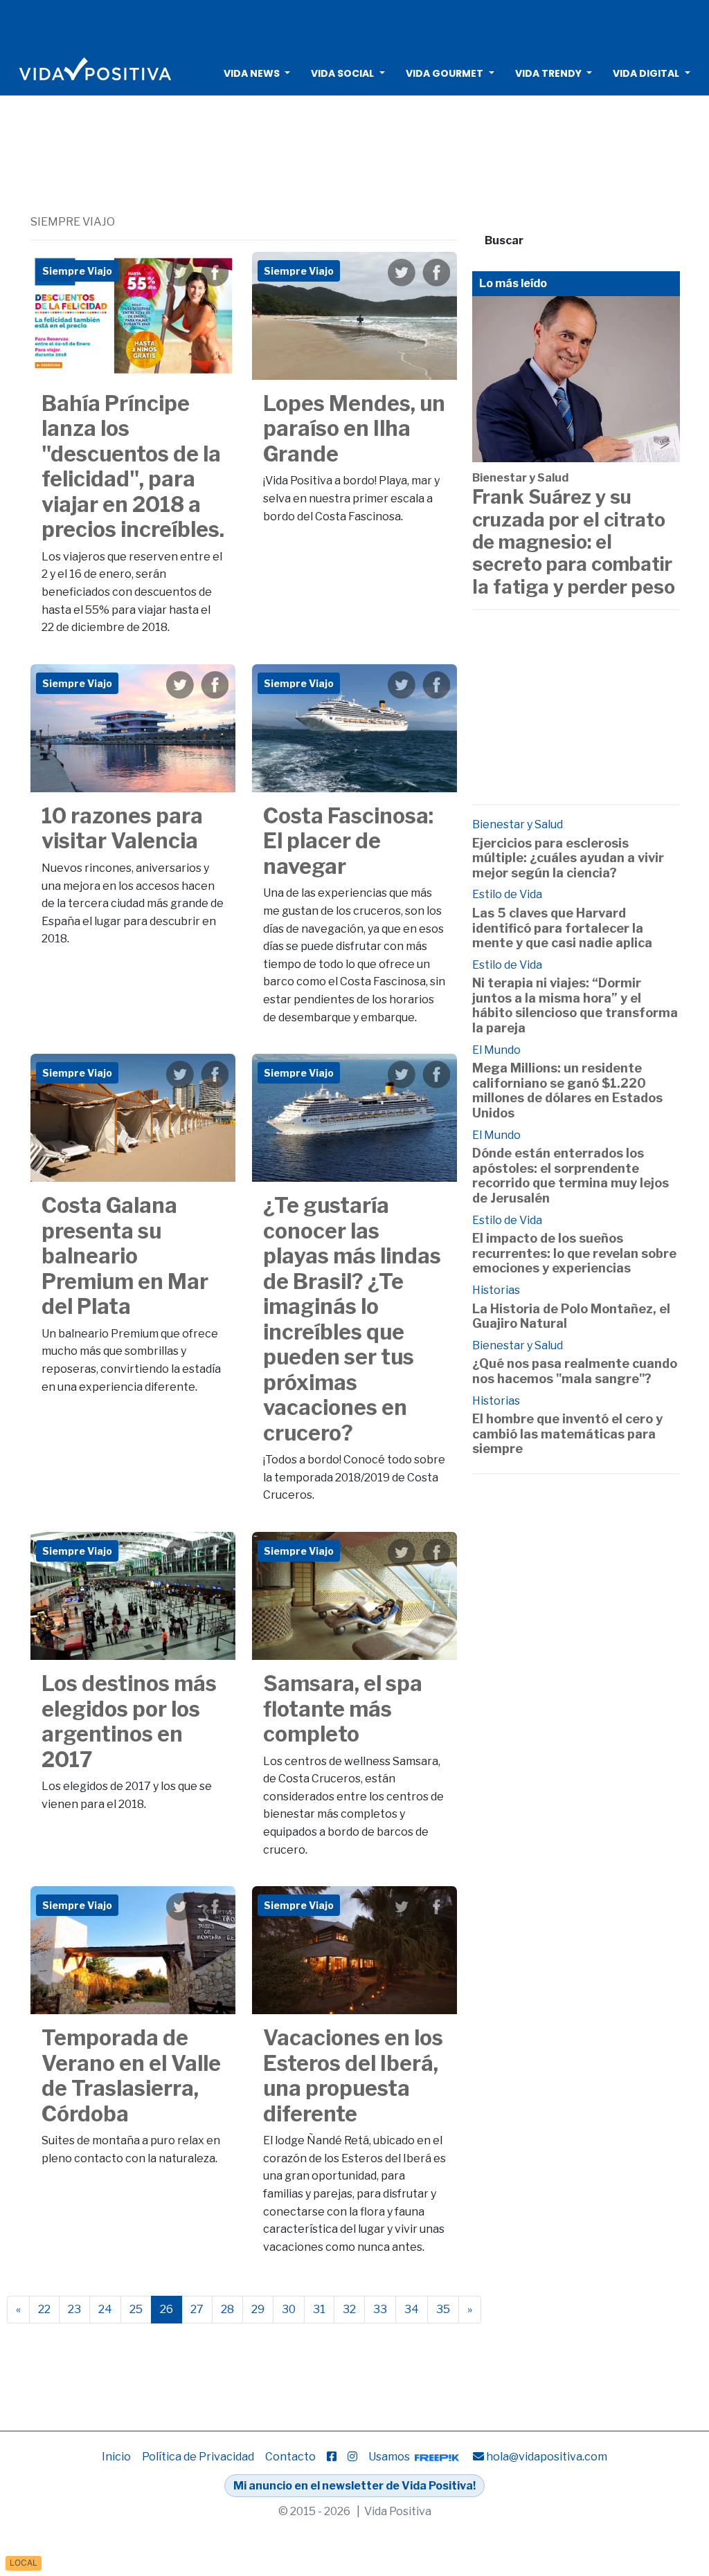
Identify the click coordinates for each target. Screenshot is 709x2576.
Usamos (390, 2457)
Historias (496, 1290)
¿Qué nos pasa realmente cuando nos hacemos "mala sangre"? (575, 1371)
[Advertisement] (354, 24)
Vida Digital (646, 73)
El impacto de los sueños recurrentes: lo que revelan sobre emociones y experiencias (574, 1253)
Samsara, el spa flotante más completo (343, 1709)
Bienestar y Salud (520, 478)
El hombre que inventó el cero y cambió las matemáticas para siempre (567, 1434)
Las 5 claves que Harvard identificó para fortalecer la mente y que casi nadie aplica (562, 928)
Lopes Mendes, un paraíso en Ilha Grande (354, 429)
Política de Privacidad (198, 2457)
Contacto (290, 2457)
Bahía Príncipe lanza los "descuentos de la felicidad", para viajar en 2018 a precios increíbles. (133, 467)
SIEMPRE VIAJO (73, 222)
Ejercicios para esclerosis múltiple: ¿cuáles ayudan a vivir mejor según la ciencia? (568, 858)
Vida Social (342, 73)
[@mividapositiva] (352, 2457)
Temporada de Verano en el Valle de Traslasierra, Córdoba (131, 2076)
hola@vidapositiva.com (547, 2457)
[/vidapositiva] (332, 2457)
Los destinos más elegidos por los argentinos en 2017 (129, 1721)
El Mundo (496, 1050)
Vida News (252, 73)
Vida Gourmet (445, 73)
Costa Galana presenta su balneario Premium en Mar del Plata (125, 1256)
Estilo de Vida (507, 894)
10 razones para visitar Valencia (122, 829)
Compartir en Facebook (215, 273)
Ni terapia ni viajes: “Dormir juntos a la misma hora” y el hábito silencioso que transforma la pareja (575, 1005)
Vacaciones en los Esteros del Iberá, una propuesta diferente (353, 2076)
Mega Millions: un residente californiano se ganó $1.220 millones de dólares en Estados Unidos (567, 1090)
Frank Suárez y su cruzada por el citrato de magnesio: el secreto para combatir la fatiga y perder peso (574, 542)
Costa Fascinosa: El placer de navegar (348, 841)
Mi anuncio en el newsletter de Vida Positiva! (354, 2486)
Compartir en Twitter (180, 273)
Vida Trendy (548, 73)
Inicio (116, 2457)
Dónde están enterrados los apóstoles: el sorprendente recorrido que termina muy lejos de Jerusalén (571, 1176)
